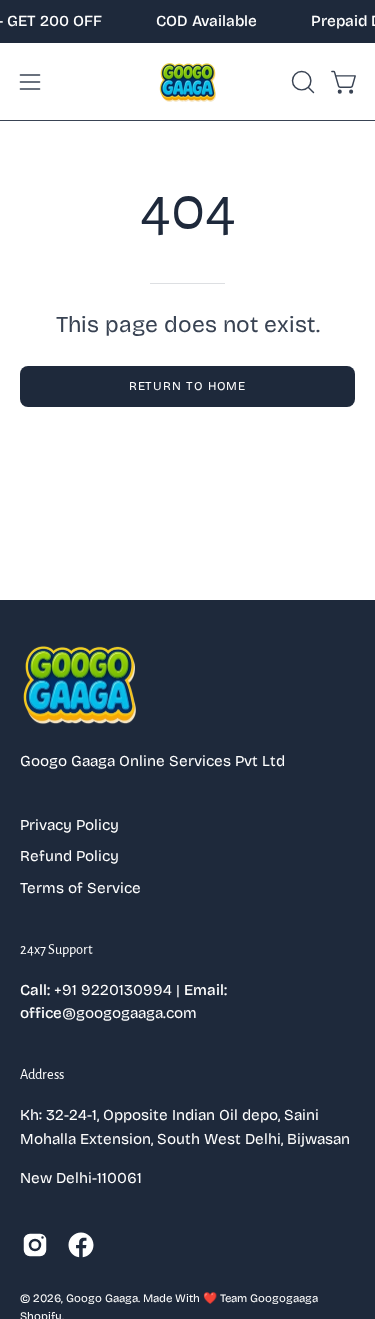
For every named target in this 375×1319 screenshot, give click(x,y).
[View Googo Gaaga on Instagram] (35, 1245)
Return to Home (188, 386)
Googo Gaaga (102, 1298)
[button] (301, 82)
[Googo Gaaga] (188, 81)
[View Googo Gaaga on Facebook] (81, 1245)
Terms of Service (80, 888)
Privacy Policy (69, 825)
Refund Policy (69, 856)
